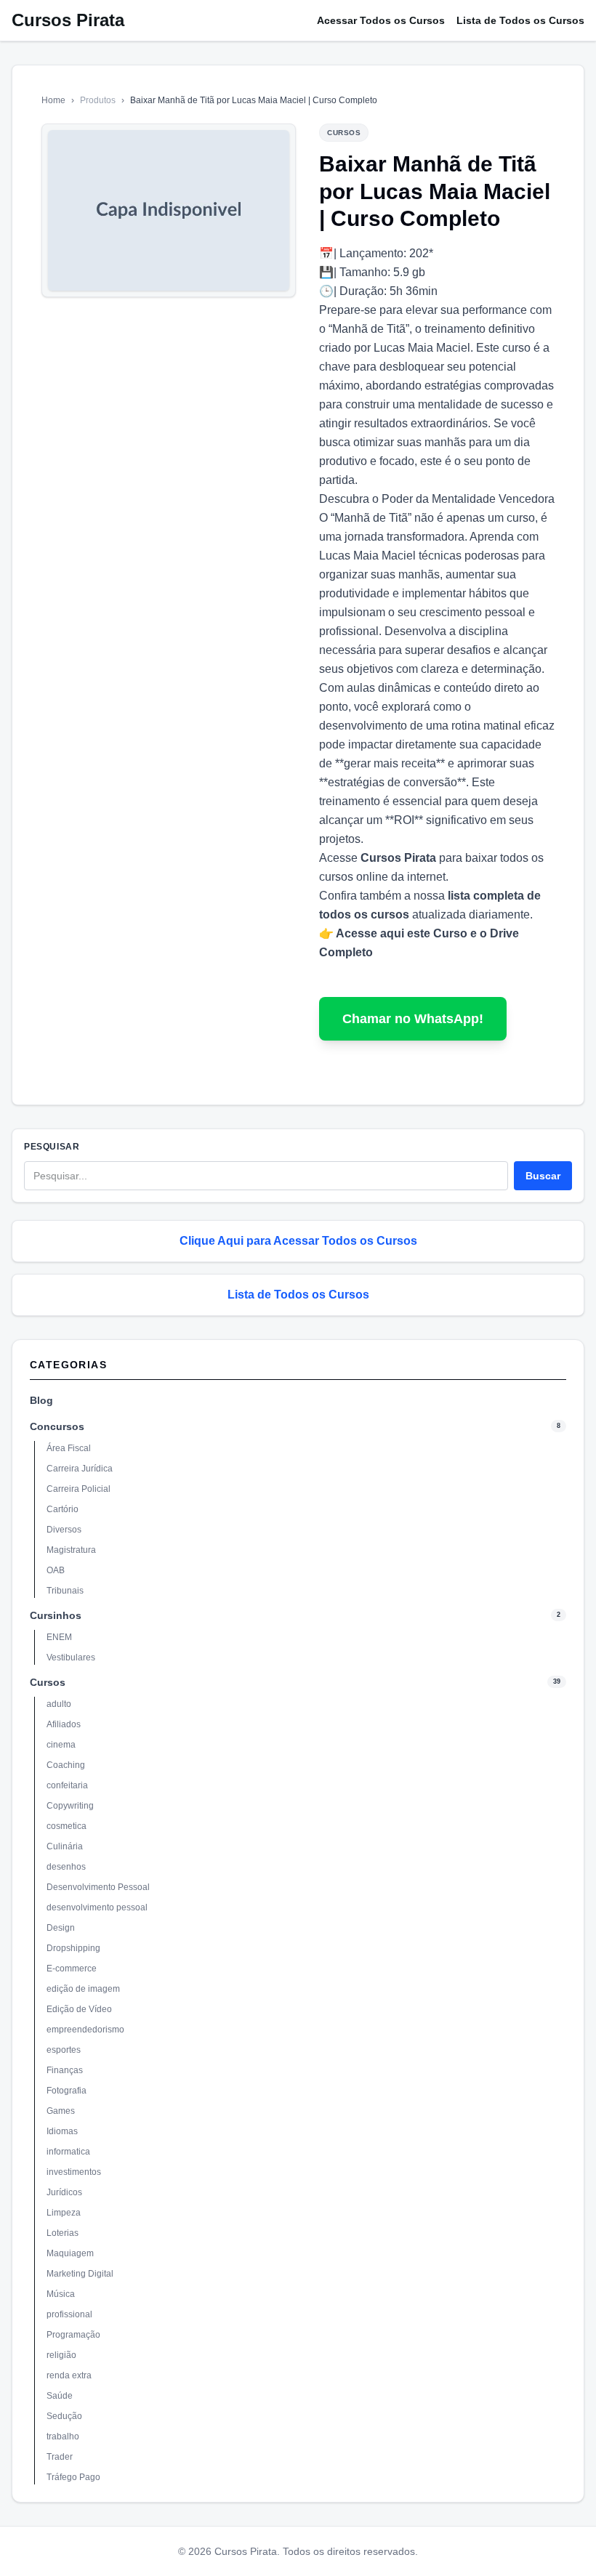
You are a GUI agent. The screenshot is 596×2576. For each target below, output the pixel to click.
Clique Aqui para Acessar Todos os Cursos (298, 1241)
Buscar (543, 1176)
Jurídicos (64, 2192)
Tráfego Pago (73, 2477)
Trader (60, 2457)
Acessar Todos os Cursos (381, 20)
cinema (61, 1745)
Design (61, 1928)
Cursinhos (56, 1615)
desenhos (66, 1867)
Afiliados (64, 1724)
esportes (64, 2050)
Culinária (65, 1846)
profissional (69, 2314)
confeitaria (67, 1785)
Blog (41, 1400)
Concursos (57, 1426)
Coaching (66, 1765)
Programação (73, 2335)
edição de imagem (83, 1989)
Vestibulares (71, 1658)
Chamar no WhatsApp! (413, 1019)
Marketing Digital (80, 2274)
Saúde (60, 2396)
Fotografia (67, 2091)
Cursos (48, 1682)
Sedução (64, 2416)
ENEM (59, 1637)
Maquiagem (70, 2253)
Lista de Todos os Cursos (520, 20)
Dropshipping (73, 1948)
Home (53, 100)
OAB (56, 1570)
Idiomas (62, 2131)
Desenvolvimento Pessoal (98, 1887)
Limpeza (64, 2213)
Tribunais (65, 1591)
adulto (59, 1704)
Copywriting (70, 1806)
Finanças (65, 2070)
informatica (68, 2152)
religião (61, 2355)
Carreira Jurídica (80, 1469)
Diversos (64, 1530)
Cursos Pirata (68, 20)
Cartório (63, 1509)
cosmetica (67, 1826)
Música (61, 2294)
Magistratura (71, 1550)
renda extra (69, 2375)
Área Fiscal (69, 1448)
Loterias (63, 2233)
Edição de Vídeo (79, 2009)
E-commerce (72, 1969)
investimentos (74, 2172)
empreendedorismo (85, 2030)
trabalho (63, 2436)
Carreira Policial (78, 1489)
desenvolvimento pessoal (97, 1907)
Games (61, 2111)
